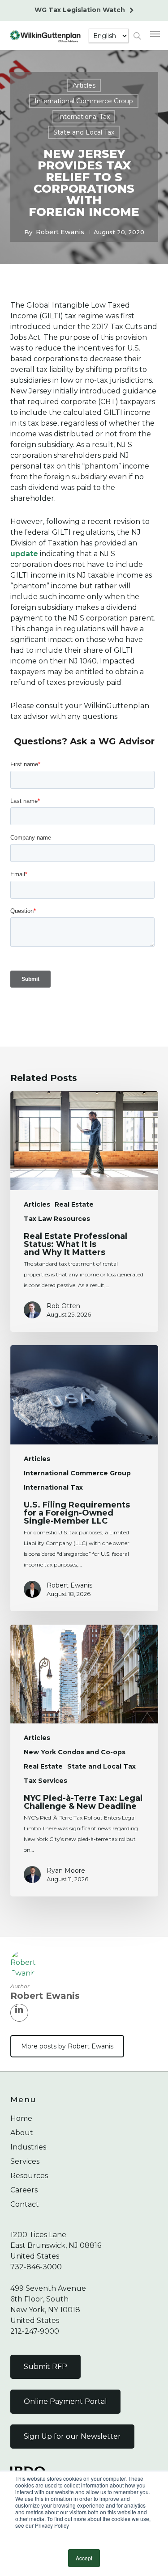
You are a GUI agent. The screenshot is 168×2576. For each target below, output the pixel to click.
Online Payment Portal (65, 2401)
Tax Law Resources (57, 1219)
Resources (29, 2176)
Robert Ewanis (60, 232)
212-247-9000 (35, 2331)
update (24, 554)
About (22, 2133)
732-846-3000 (36, 2267)
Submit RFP (45, 2367)
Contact (25, 2204)
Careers (24, 2190)
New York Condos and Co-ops (75, 1752)
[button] (155, 34)
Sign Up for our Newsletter (72, 2436)
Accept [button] (84, 2558)
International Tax (84, 117)
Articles (84, 85)
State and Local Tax (84, 132)
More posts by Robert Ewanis (67, 2046)
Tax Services (45, 1781)
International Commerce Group (84, 101)
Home (21, 2118)
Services (25, 2161)
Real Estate (74, 1204)
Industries (28, 2147)
